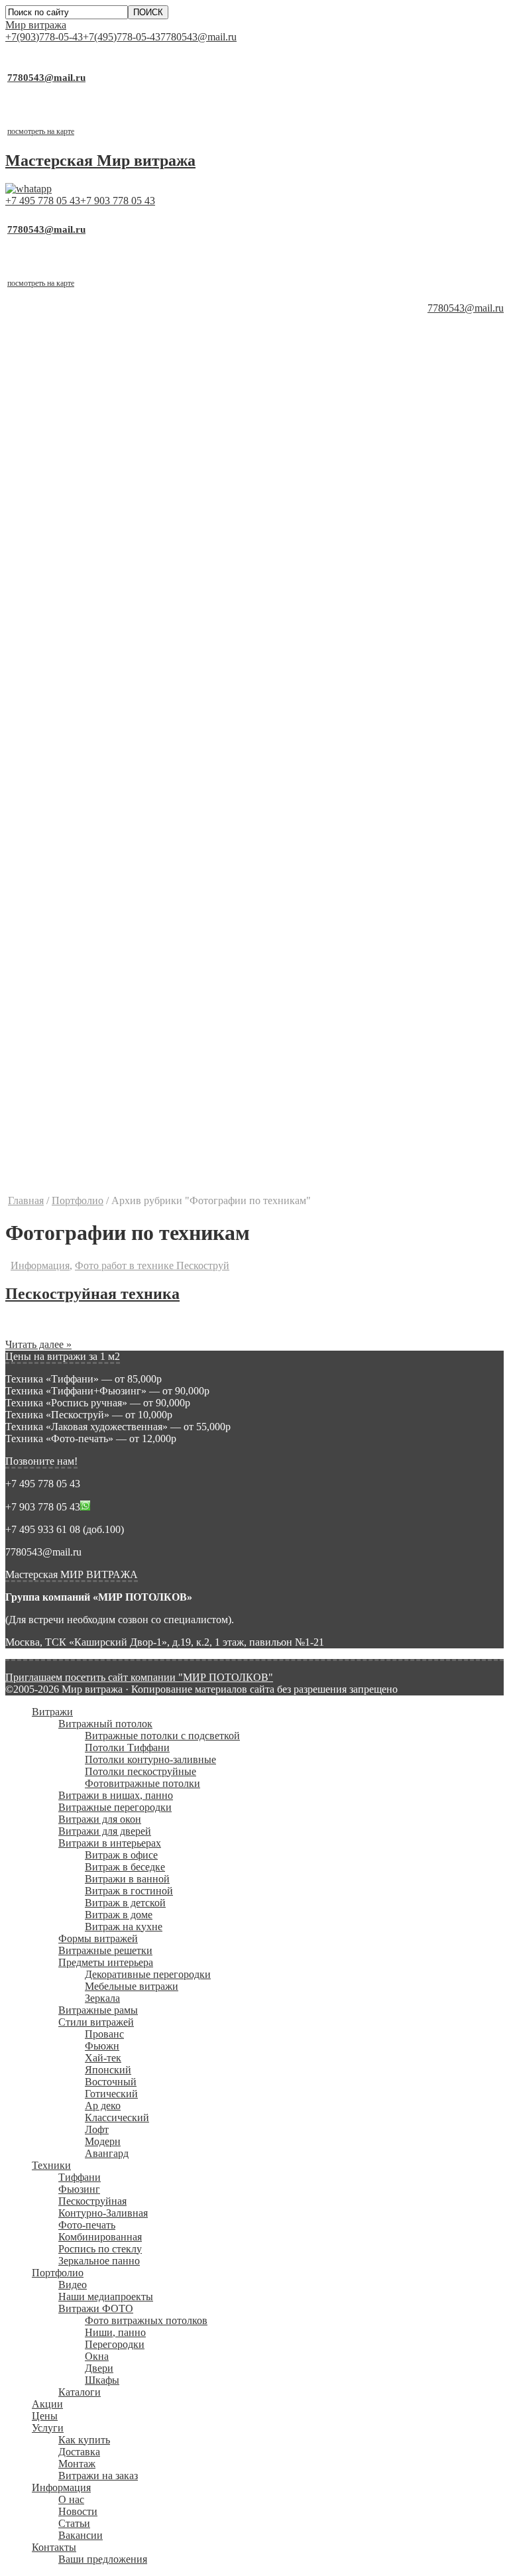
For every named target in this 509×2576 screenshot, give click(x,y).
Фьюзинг (79, 808)
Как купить (84, 1059)
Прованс (104, 653)
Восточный (111, 701)
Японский (108, 689)
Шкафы (102, 999)
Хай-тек (103, 677)
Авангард (107, 772)
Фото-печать (87, 844)
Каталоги (80, 1011)
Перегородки (115, 963)
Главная (26, 1200)
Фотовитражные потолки (142, 402)
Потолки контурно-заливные (150, 378)
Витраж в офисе (121, 474)
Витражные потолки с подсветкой (162, 354)
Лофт (97, 748)
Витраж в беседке (125, 486)
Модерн (103, 760)
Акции (47, 1023)
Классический (117, 736)
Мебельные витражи (132, 605)
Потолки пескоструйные (141, 390)
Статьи (74, 1142)
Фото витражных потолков (146, 939)
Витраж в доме (119, 533)
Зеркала (102, 617)
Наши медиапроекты (106, 915)
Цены (45, 1035)
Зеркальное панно (99, 880)
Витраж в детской (125, 521)
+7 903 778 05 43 (118, 201)
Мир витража (36, 25)
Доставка (79, 1071)
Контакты (54, 1166)
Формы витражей (98, 557)
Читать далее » (38, 1344)
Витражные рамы (98, 629)
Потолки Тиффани (127, 366)
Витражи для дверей (105, 450)
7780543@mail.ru (198, 37)
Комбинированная (100, 856)
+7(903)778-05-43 (44, 37)
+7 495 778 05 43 (43, 201)
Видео (73, 903)
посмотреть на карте (41, 131)
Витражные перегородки (115, 426)
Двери (99, 987)
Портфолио (58, 891)
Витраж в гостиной (129, 510)
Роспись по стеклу (100, 868)
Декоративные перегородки (148, 593)
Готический (111, 712)
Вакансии (81, 1154)
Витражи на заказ (98, 1094)
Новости (78, 1130)
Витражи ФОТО (96, 927)
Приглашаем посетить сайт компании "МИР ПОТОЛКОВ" (139, 1677)
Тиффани (80, 796)
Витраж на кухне (124, 545)
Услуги (48, 1047)
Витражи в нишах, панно (116, 414)
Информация (61, 1106)
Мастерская (100, 160)
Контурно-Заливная (103, 832)
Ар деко (103, 724)
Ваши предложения (103, 1178)
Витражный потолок (105, 342)
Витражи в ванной (127, 498)
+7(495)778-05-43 (122, 37)
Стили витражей (96, 641)
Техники (51, 784)
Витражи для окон (100, 438)
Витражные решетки (105, 569)
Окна (97, 975)
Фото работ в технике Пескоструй (152, 1265)
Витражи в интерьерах (110, 462)
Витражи (52, 331)
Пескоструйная (92, 820)
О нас (71, 1118)
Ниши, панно (115, 951)
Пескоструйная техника (92, 1294)
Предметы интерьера (106, 581)
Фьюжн (102, 665)
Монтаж (77, 1082)
